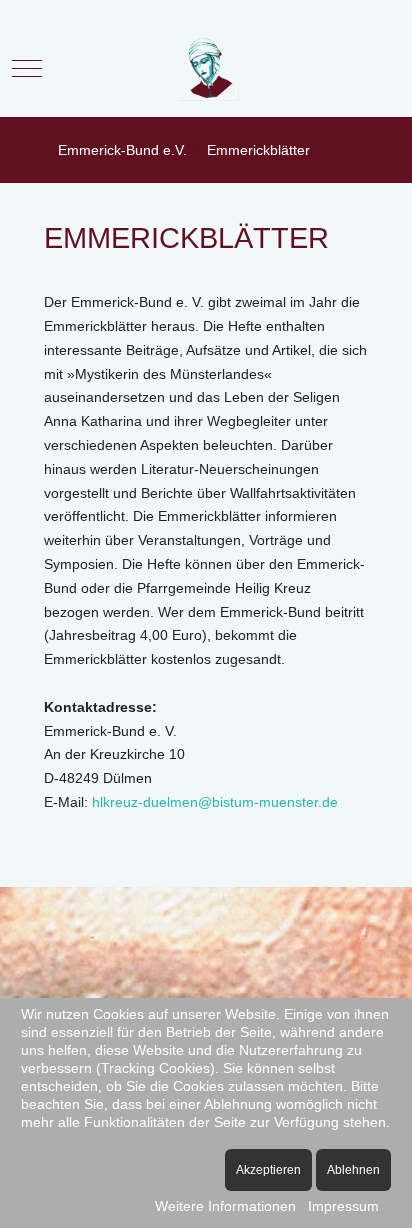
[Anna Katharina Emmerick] (206, 68)
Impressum (343, 1206)
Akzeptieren (268, 1170)
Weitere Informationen (225, 1206)
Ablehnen (353, 1170)
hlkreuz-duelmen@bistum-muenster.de (215, 802)
